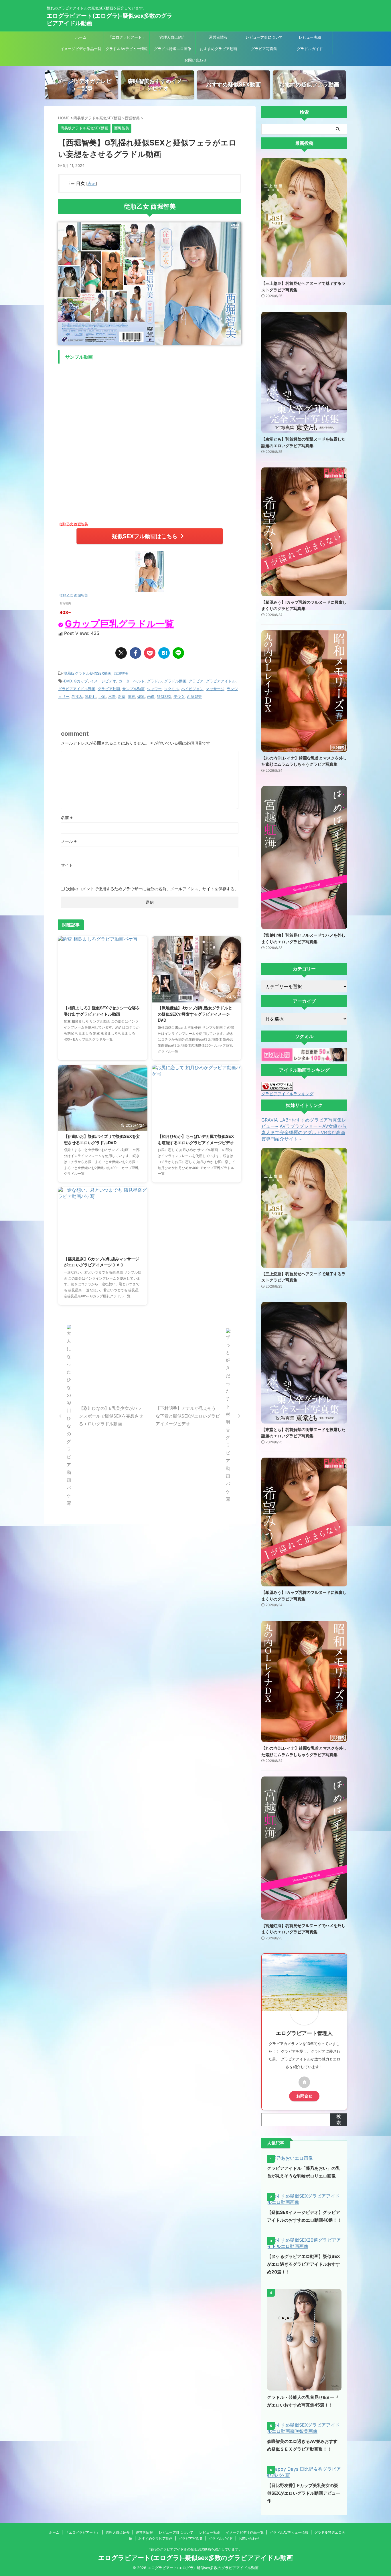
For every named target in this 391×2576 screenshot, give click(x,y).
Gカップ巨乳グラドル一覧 (120, 623)
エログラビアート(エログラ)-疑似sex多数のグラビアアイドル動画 (195, 2558)
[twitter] (121, 653)
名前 (67, 817)
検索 (339, 2119)
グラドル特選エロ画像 (173, 49)
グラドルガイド (310, 49)
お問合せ (304, 2096)
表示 (92, 183)
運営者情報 (218, 37)
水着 (112, 696)
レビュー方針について (264, 37)
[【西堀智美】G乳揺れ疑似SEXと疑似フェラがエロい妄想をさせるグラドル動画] (164, 653)
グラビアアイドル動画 (77, 689)
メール (69, 841)
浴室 (122, 696)
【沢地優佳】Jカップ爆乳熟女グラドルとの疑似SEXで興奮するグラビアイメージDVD (195, 1014)
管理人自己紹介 (172, 37)
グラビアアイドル (221, 681)
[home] (304, 2082)
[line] (178, 653)
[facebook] (135, 653)
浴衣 (131, 696)
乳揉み (77, 696)
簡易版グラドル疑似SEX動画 (87, 673)
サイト (67, 865)
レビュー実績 (310, 37)
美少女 (179, 696)
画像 (151, 696)
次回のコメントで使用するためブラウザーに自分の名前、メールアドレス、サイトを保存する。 (152, 889)
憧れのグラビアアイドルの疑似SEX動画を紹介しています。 (196, 2549)
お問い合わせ (195, 60)
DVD (68, 681)
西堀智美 (121, 673)
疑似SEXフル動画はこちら (145, 536)
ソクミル (171, 689)
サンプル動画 (133, 689)
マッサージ (215, 689)
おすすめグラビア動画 (218, 49)
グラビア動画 (109, 689)
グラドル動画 (175, 681)
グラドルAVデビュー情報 (127, 49)
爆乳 (141, 696)
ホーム (81, 37)
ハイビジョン (192, 689)
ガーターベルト (132, 681)
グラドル (154, 681)
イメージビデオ (103, 681)
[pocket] (150, 653)
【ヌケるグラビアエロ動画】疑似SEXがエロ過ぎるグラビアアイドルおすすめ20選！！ (304, 2264)
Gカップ (81, 681)
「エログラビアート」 (127, 37)
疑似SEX (164, 696)
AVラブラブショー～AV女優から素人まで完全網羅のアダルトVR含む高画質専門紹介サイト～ (304, 1132)
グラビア (196, 681)
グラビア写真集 (264, 49)
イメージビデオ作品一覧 (81, 49)
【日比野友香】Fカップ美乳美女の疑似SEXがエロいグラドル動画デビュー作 (304, 2493)
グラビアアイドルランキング (287, 1094)
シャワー (154, 689)
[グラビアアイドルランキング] (277, 1088)
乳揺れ (91, 696)
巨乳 (102, 696)
